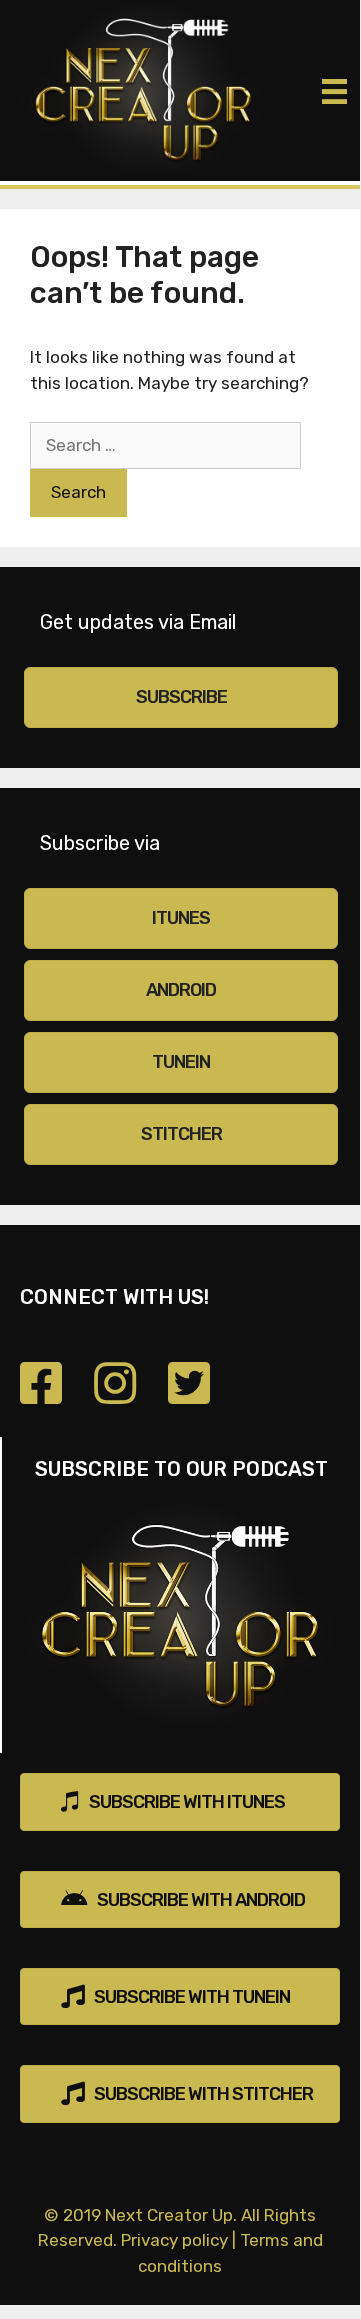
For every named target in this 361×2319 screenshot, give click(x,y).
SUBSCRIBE (181, 697)
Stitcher (181, 1134)
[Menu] (334, 90)
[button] (180, 1801)
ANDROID (181, 990)
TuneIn (181, 1062)
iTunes (181, 918)
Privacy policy (174, 2240)
